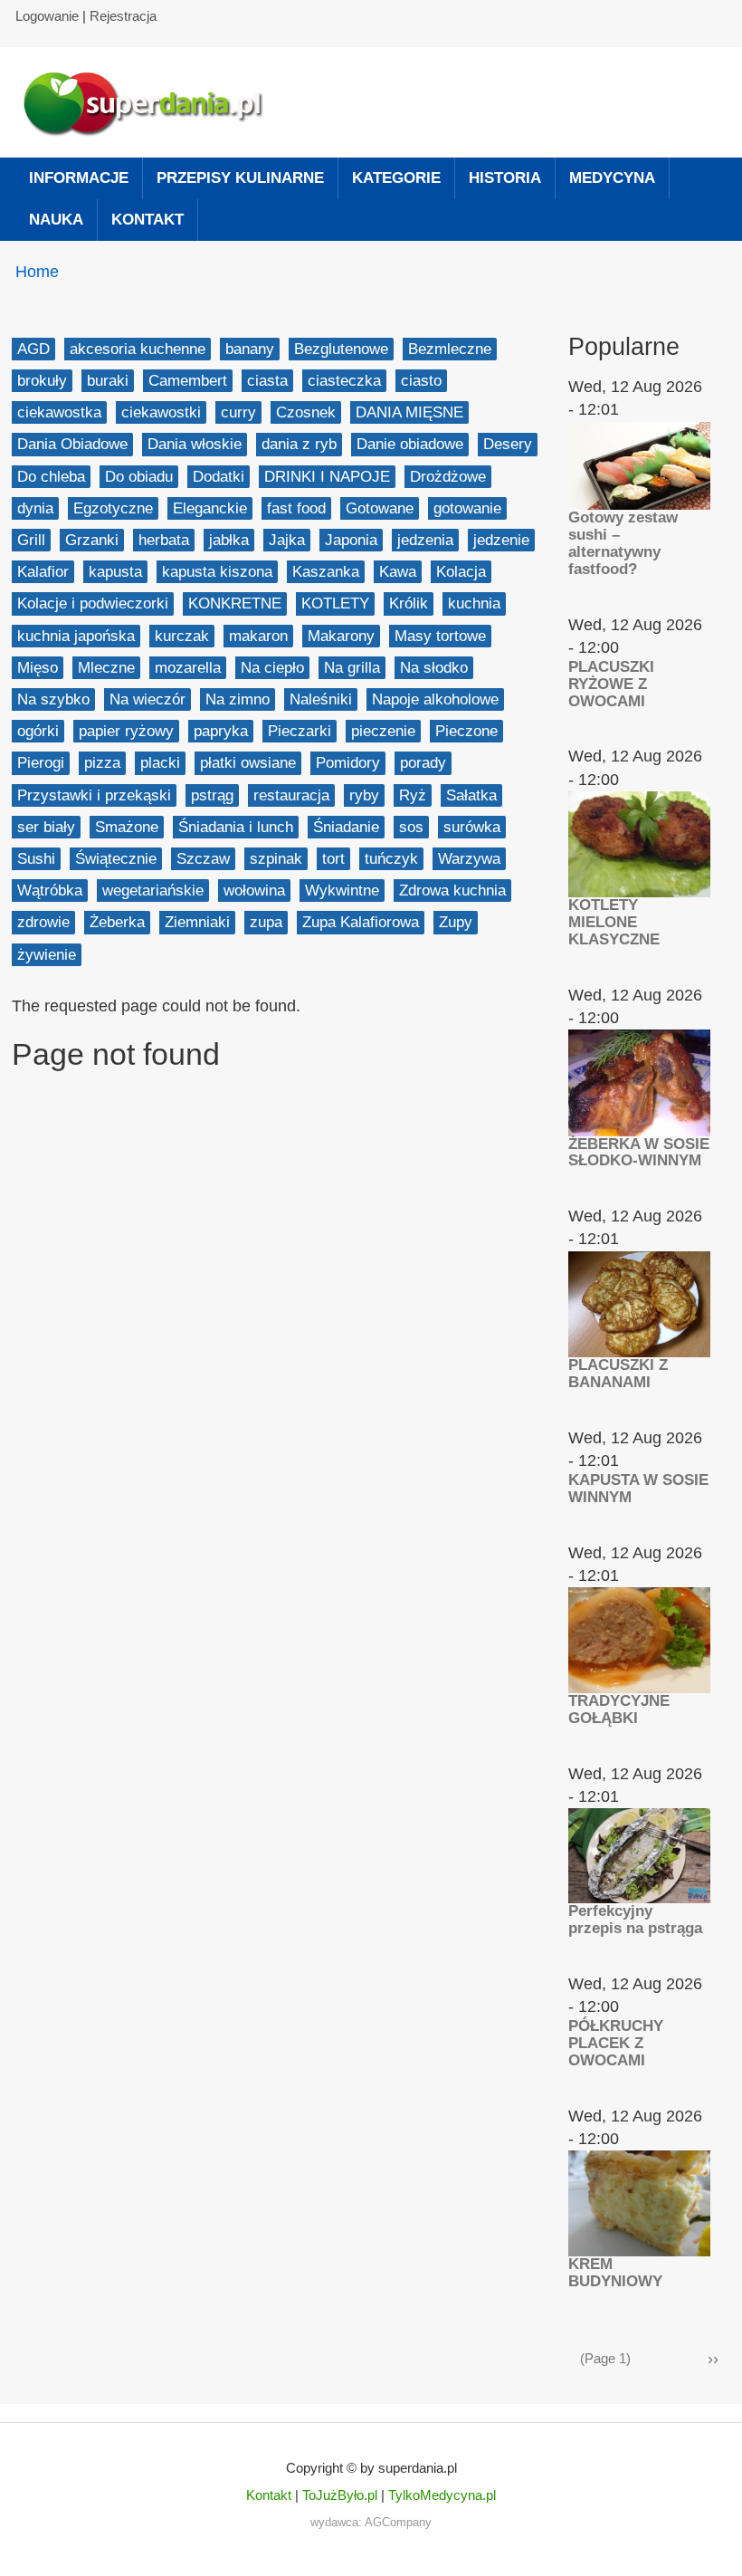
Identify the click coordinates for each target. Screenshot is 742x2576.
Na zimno (238, 699)
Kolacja (461, 572)
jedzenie (501, 540)
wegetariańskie (153, 891)
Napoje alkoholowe (435, 699)
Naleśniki (321, 699)
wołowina (254, 891)
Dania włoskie (195, 444)
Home (37, 272)
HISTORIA (505, 178)
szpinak (276, 859)
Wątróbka (50, 891)
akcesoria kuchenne (138, 349)
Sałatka (471, 795)
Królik (409, 603)
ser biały (46, 827)
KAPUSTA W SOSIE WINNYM (638, 1489)
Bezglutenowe (341, 349)
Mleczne (106, 668)
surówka (472, 827)
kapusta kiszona (217, 572)
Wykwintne (342, 891)
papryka (221, 731)
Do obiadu (139, 477)
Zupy (456, 922)
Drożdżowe (448, 477)
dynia (35, 508)
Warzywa (469, 859)
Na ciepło (272, 668)
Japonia (351, 540)
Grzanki (92, 540)
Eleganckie (210, 508)
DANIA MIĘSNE (409, 412)
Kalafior (43, 572)
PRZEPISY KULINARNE (240, 178)
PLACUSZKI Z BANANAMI (618, 1374)
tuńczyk (391, 859)
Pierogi (41, 763)
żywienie (47, 955)
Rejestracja (123, 16)
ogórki (38, 731)
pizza (102, 763)
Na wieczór (147, 699)
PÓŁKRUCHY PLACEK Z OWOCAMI (616, 2043)
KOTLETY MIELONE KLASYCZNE (614, 922)
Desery (508, 444)
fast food (296, 508)
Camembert (188, 381)
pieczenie (383, 731)
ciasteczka (344, 381)
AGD (33, 349)
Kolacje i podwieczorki (93, 603)
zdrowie (43, 922)
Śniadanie (346, 827)
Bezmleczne (450, 349)
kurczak (182, 636)
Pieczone (466, 731)
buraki (108, 381)
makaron (258, 636)
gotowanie (467, 508)
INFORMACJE (79, 178)
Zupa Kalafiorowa (361, 922)
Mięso (38, 668)
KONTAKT (147, 220)
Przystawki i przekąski (94, 795)
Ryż (413, 795)
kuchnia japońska (76, 636)
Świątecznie (116, 859)
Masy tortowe (440, 636)
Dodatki (219, 477)
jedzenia (425, 540)
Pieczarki (300, 731)
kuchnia (474, 603)
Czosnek (306, 412)
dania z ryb (299, 444)
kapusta (115, 572)
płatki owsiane (248, 763)
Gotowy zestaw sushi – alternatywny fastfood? (623, 543)
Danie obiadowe (410, 444)
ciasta (267, 381)
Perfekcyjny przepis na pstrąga (635, 1920)
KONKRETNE (235, 603)
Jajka (287, 540)
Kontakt (269, 2495)
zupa (266, 922)
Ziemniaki (197, 922)
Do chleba (51, 477)
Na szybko (53, 699)
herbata (164, 540)
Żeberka (117, 922)
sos (411, 827)
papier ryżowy (126, 731)
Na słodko (434, 668)
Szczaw (203, 859)
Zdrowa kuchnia (452, 891)
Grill (31, 540)
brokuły (42, 381)
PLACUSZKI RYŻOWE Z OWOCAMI (611, 684)
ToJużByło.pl (340, 2495)
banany (250, 349)
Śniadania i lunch (236, 827)
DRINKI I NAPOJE (327, 477)
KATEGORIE (396, 178)
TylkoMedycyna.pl (442, 2495)
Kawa (398, 572)
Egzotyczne (113, 508)
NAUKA (56, 220)
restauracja (291, 795)
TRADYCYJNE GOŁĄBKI (619, 1709)
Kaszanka (326, 572)
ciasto (421, 381)
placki (160, 763)
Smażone (127, 827)
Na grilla (352, 668)
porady (423, 763)
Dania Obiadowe (72, 444)
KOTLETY (335, 603)
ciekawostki (161, 412)
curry (238, 412)
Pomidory (348, 763)
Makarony (341, 636)
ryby (364, 795)
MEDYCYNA (612, 178)
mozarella (188, 668)
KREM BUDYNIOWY (615, 2273)
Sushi (36, 859)
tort (333, 859)
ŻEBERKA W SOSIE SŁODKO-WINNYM (639, 1153)
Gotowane (380, 508)
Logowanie (47, 16)
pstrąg (212, 795)
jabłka (229, 540)
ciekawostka (59, 412)
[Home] (152, 102)
